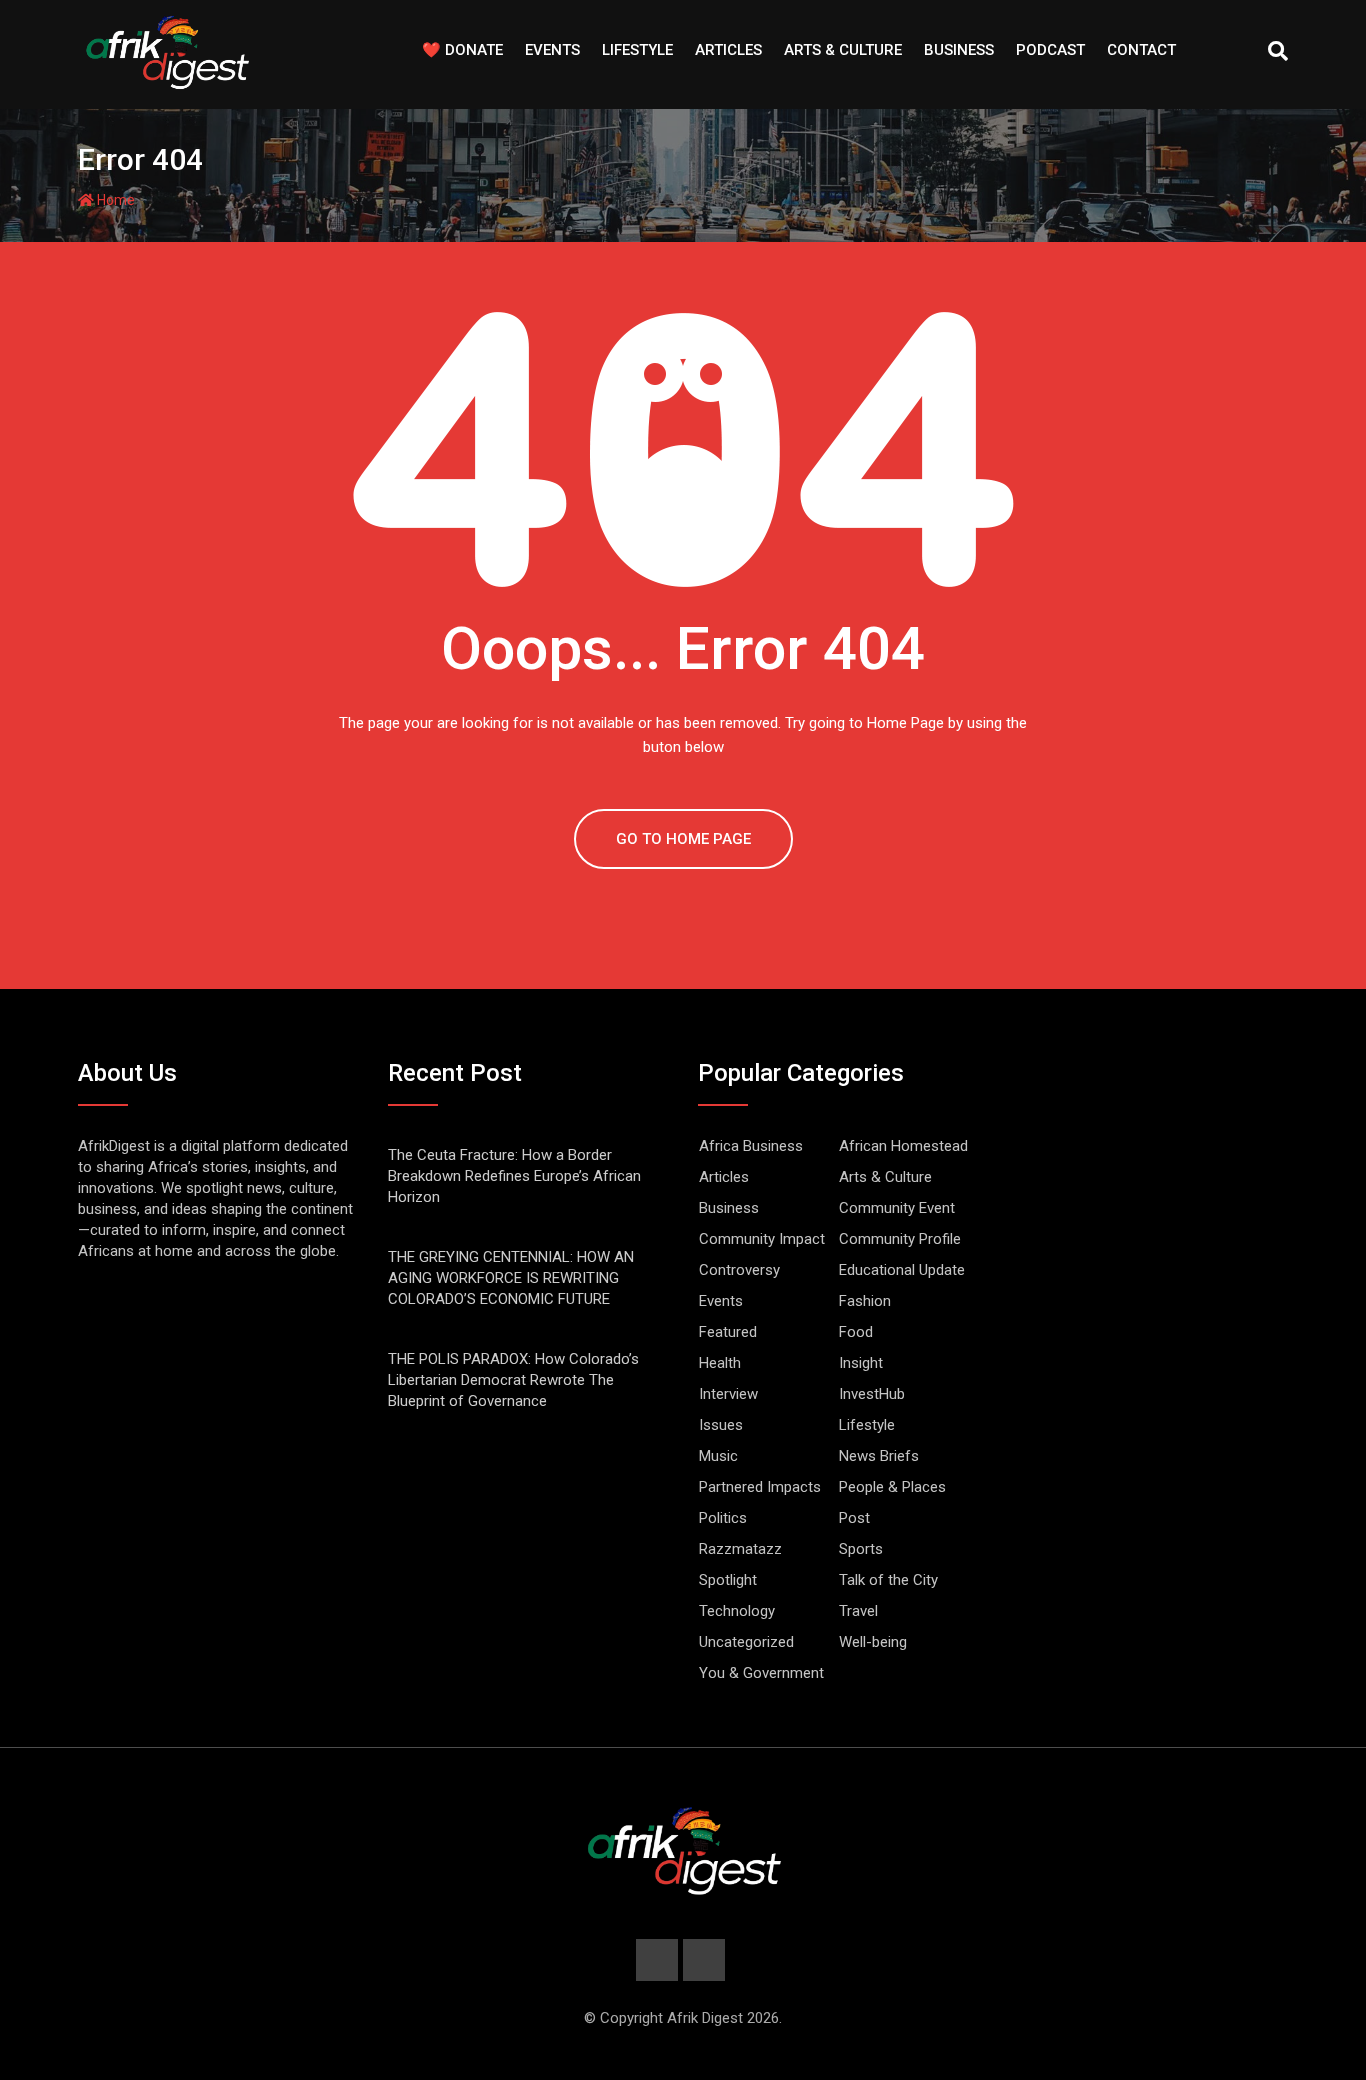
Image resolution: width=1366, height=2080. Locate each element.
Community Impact (762, 1239)
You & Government (761, 1673)
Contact (1141, 50)
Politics (723, 1518)
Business (959, 50)
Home (114, 200)
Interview (728, 1394)
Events (552, 50)
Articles (728, 50)
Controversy (739, 1270)
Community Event (897, 1208)
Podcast (1050, 50)
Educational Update (902, 1270)
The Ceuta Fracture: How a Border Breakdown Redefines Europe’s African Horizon (514, 1176)
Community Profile (900, 1239)
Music (718, 1456)
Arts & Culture (843, 50)
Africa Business (751, 1146)
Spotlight (728, 1580)
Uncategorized (746, 1642)
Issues (721, 1425)
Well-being (873, 1642)
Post (854, 1518)
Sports (861, 1549)
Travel (858, 1611)
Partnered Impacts (760, 1487)
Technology (737, 1611)
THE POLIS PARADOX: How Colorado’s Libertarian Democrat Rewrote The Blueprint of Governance (513, 1380)
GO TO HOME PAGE (683, 839)
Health (720, 1363)
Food (856, 1332)
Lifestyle (637, 50)
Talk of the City (888, 1580)
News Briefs (879, 1456)
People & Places (892, 1487)
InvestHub (872, 1394)
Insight (861, 1363)
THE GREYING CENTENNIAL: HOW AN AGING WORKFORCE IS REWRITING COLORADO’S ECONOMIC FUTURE (511, 1278)
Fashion (865, 1301)
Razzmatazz (740, 1549)
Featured (728, 1332)
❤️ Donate (462, 50)
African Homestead (903, 1146)
